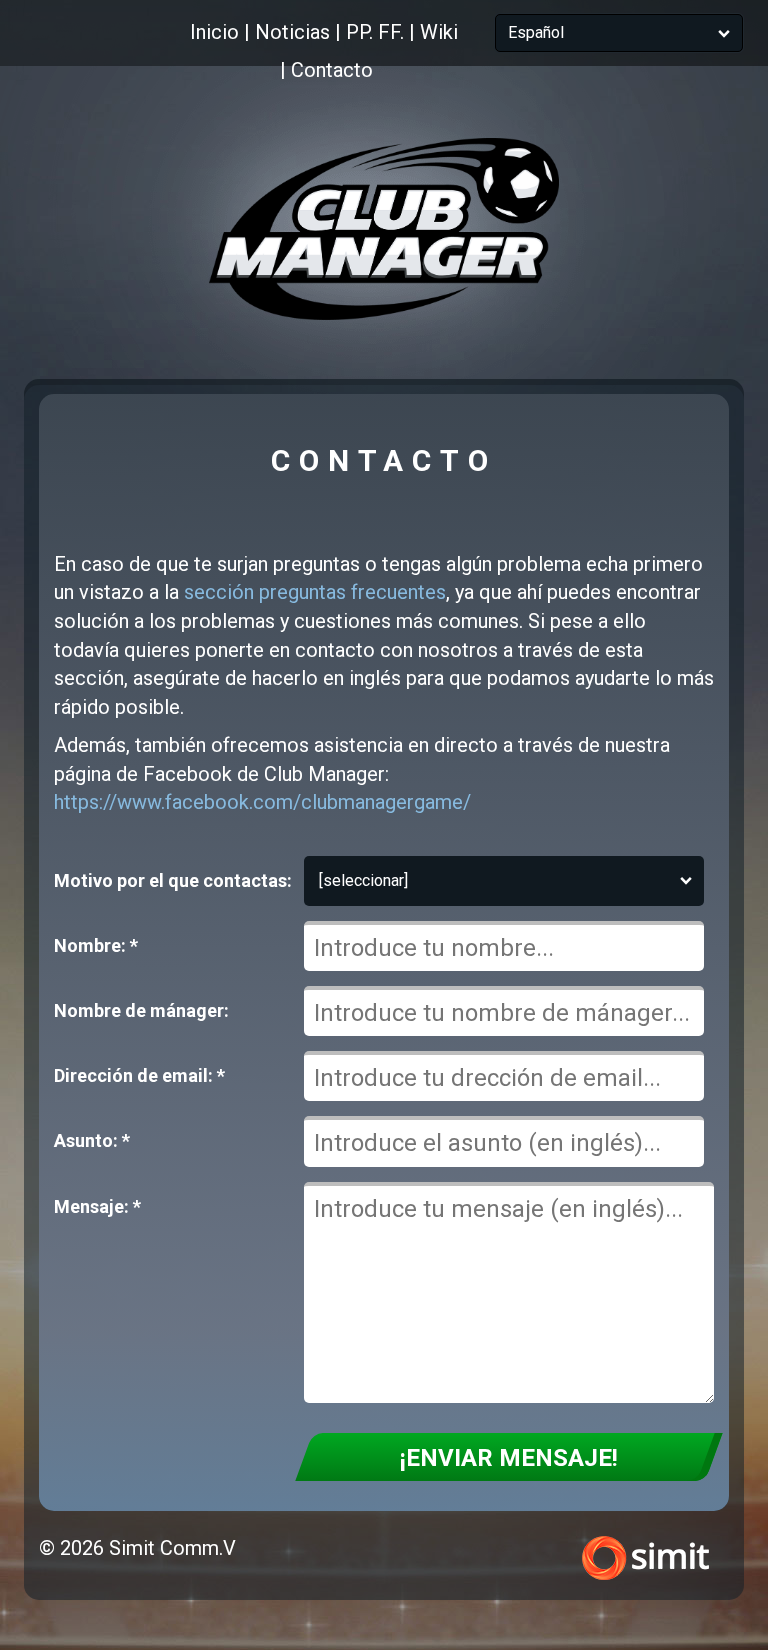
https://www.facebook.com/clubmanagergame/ (262, 802)
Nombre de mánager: (141, 1010)
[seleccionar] (363, 880)
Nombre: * (96, 945)
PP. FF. (375, 32)
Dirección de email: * (139, 1075)
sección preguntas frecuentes (315, 592)
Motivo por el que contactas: (173, 880)
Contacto (332, 70)
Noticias (292, 32)
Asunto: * (92, 1140)
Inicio (214, 32)
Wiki (439, 32)
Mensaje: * (97, 1206)
